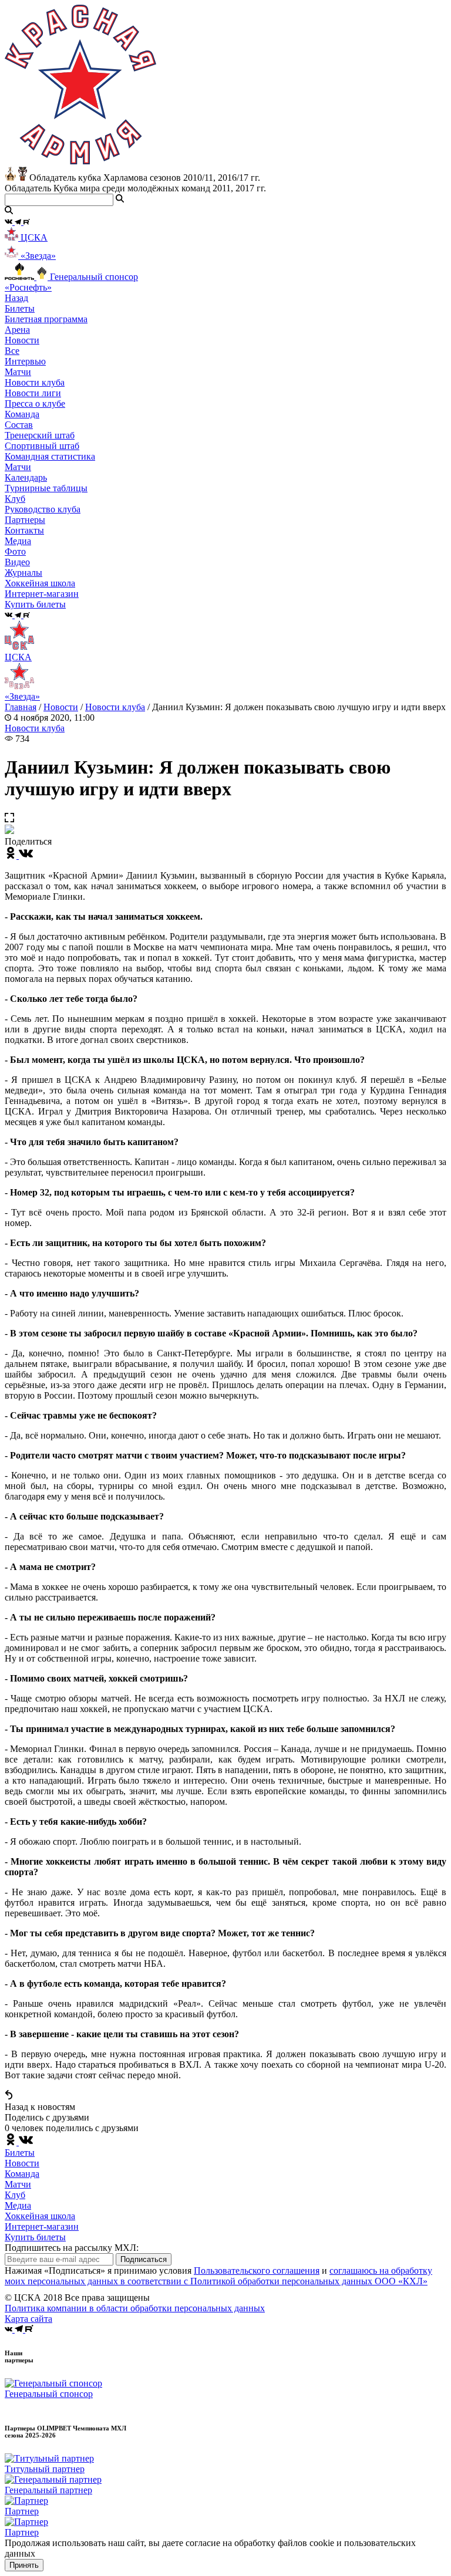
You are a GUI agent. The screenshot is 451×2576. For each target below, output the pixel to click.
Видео (17, 562)
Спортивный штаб (42, 446)
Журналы (23, 573)
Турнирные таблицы (46, 488)
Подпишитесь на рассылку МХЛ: (72, 2248)
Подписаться (144, 2259)
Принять (24, 2565)
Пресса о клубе (35, 404)
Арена (17, 330)
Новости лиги (33, 393)
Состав (19, 425)
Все (12, 351)
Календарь (26, 477)
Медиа (18, 2205)
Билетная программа (46, 319)
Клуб (15, 2195)
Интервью (25, 361)
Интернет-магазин (42, 2226)
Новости (61, 707)
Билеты (20, 2153)
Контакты (24, 530)
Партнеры (25, 520)
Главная (21, 707)
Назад (16, 298)
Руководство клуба (43, 509)
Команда (22, 2174)
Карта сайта (28, 2319)
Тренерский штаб (40, 435)
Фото (15, 551)
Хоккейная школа (40, 2216)
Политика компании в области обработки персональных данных (135, 2308)
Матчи (18, 372)
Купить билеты (35, 2237)
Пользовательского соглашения (257, 2271)
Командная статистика (50, 456)
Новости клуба (35, 382)
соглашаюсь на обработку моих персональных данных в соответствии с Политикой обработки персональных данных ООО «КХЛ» (218, 2276)
